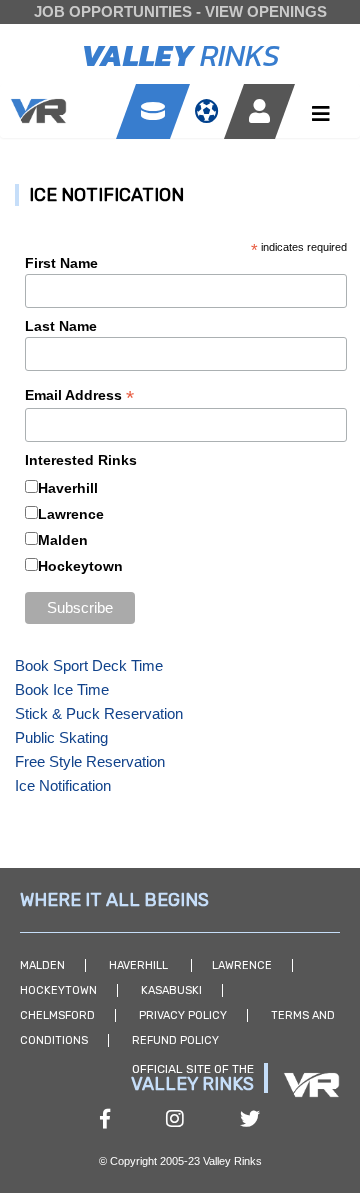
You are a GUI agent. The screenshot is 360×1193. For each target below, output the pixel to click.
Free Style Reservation (90, 761)
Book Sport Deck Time (89, 665)
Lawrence (71, 514)
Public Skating (61, 737)
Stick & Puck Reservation (99, 713)
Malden (63, 540)
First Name (61, 263)
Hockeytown (80, 566)
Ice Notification (63, 785)
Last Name (61, 326)
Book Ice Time (62, 689)
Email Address (79, 395)
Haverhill (68, 488)
